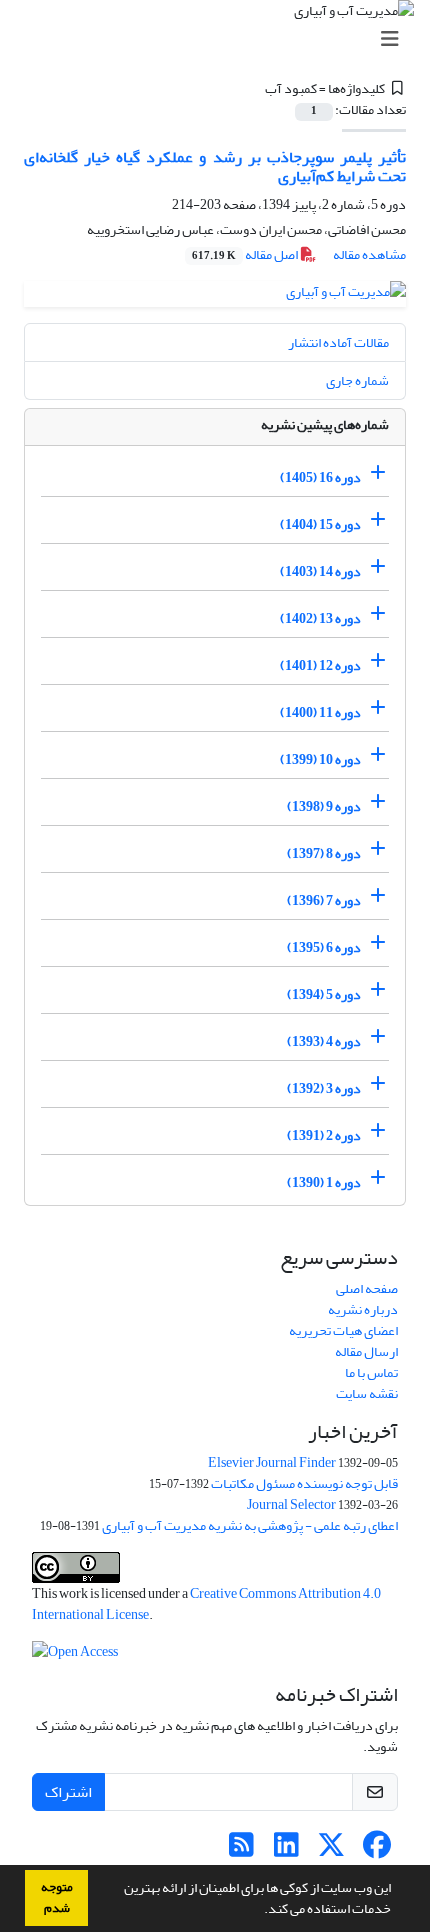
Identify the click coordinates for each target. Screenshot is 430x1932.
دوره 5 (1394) (324, 994)
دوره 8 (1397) (324, 853)
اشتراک (68, 1792)
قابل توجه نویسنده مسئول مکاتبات (304, 1483)
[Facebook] (376, 1850)
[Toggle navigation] (221, 39)
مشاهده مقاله (369, 254)
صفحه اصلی (367, 1288)
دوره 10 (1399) (320, 759)
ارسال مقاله (366, 1351)
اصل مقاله (246, 254)
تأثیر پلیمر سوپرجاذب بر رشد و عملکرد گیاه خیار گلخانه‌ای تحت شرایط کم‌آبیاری (215, 166)
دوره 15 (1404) (320, 524)
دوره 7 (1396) (324, 900)
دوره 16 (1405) (320, 477)
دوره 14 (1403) (320, 571)
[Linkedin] (286, 1850)
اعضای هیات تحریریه (343, 1330)
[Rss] (241, 1850)
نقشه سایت (367, 1393)
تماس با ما (371, 1372)
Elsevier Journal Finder (272, 1462)
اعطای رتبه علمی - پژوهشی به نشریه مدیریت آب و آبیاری (250, 1525)
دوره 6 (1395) (324, 947)
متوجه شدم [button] (57, 1897)
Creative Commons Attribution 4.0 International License (206, 1604)
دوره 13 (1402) (320, 618)
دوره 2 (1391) (324, 1135)
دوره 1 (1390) (324, 1182)
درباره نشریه (363, 1309)
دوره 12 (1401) (320, 665)
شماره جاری (357, 380)
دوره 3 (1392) (324, 1088)
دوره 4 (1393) (324, 1041)
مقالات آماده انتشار (338, 342)
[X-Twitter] (331, 1850)
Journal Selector (291, 1504)
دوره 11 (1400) (320, 712)
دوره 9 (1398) (324, 806)
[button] (259, 1911)
